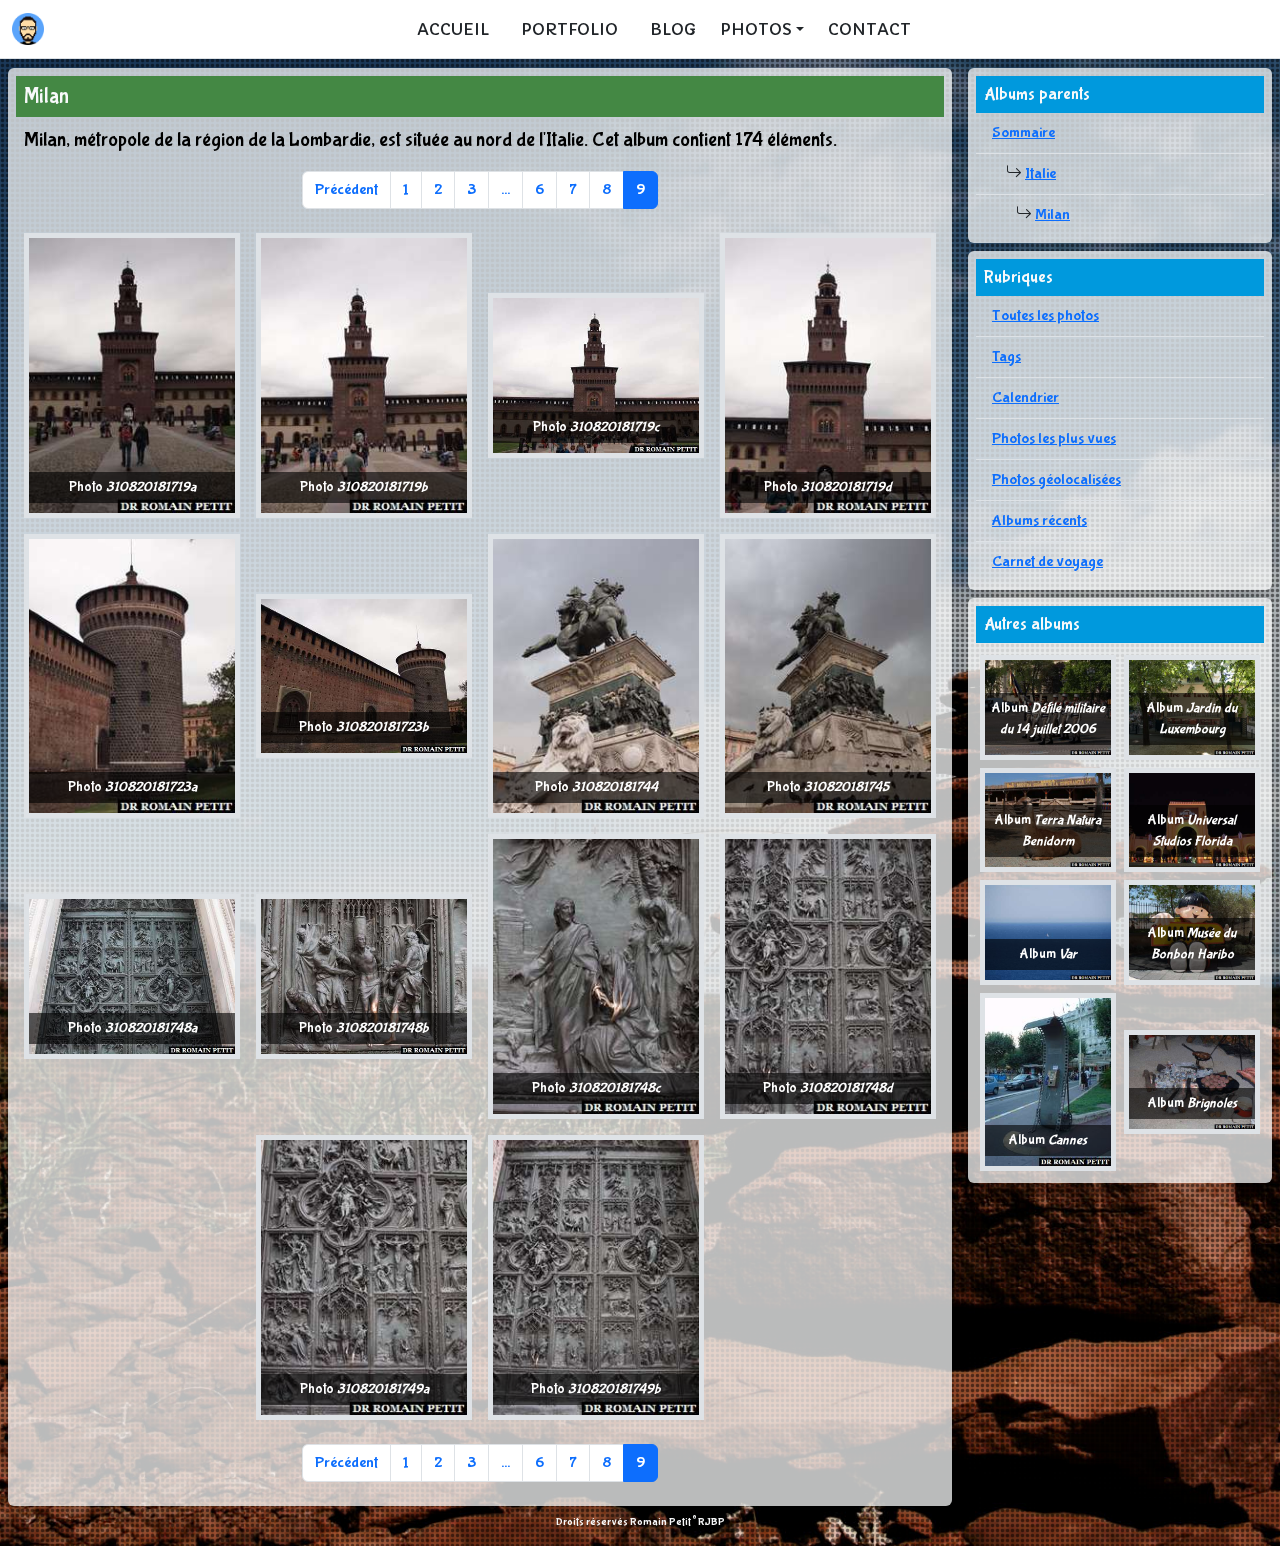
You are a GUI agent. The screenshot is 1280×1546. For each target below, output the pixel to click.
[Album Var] (1048, 931)
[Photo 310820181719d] (828, 374)
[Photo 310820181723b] (364, 674)
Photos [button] (756, 29)
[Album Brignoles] (1192, 1080)
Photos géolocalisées (1056, 479)
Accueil (453, 29)
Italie (1040, 173)
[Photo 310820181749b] (596, 1276)
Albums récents (1039, 520)
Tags (1006, 356)
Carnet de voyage (1047, 561)
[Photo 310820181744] (596, 674)
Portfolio (569, 29)
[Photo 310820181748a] (132, 975)
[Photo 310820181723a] (132, 674)
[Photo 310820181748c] (596, 975)
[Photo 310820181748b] (364, 975)
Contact (869, 29)
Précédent (346, 189)
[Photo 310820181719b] (364, 374)
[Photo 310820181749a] (364, 1276)
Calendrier (1025, 397)
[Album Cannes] (1048, 1080)
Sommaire (1023, 132)
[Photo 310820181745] (828, 674)
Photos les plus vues (1054, 438)
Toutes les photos (1045, 315)
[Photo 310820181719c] (596, 374)
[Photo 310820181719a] (132, 374)
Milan (1052, 214)
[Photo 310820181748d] (828, 975)
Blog (673, 29)
